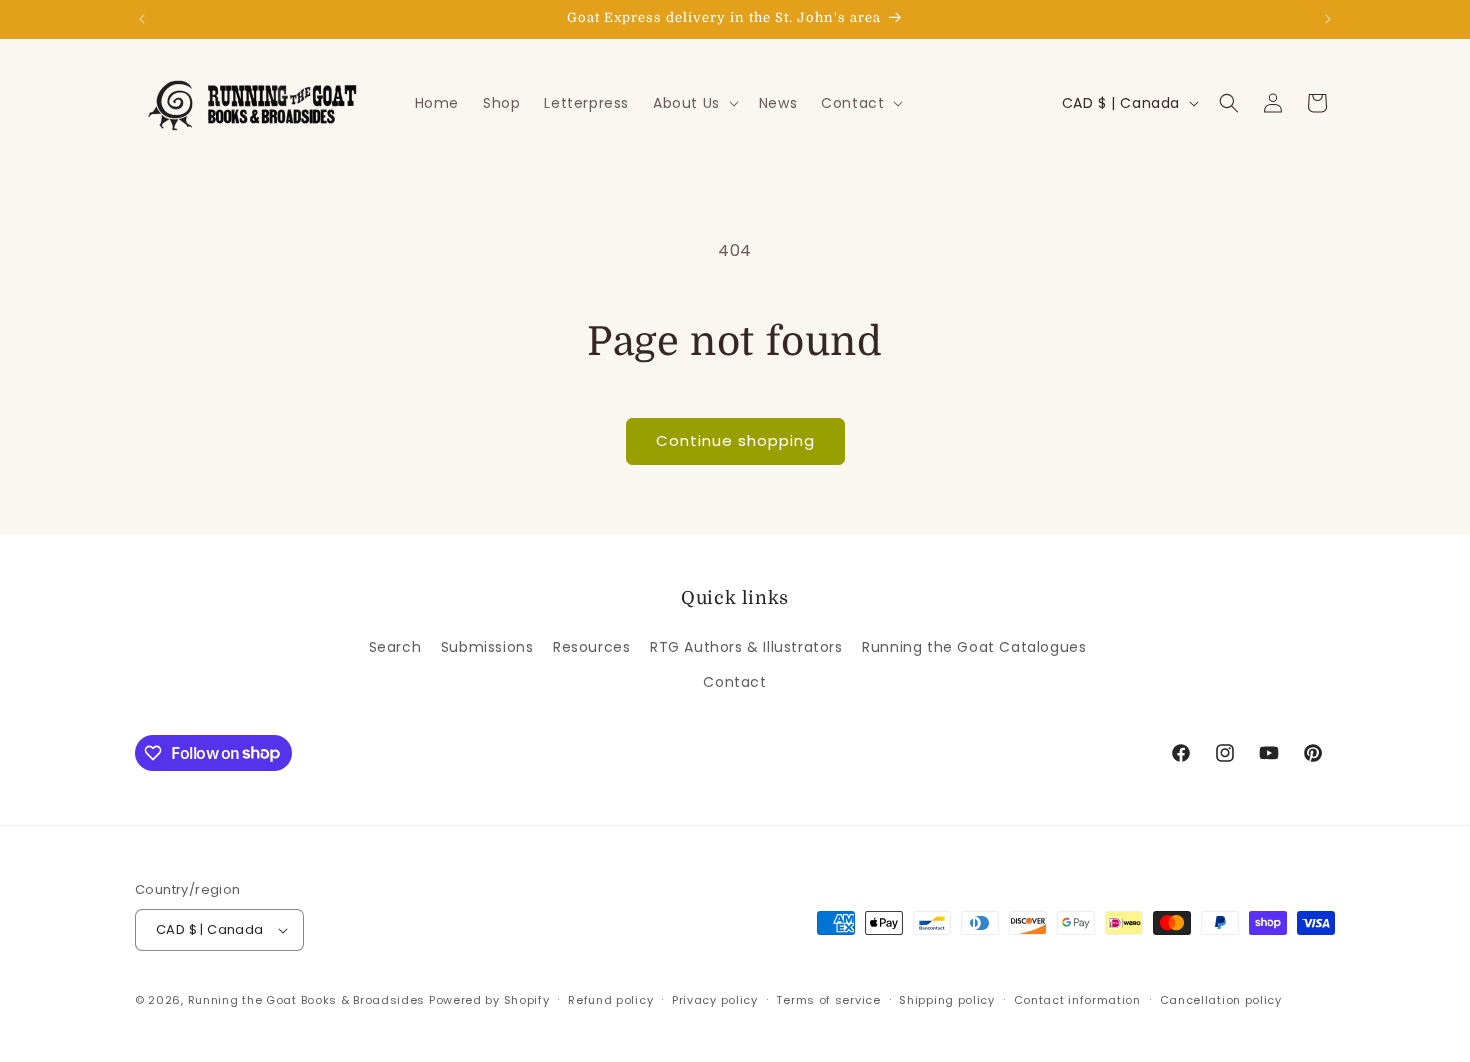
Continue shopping (735, 440)
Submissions (487, 647)
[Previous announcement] (142, 19)
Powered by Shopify (489, 1000)
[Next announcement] (1328, 19)
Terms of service (828, 1000)
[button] (694, 103)
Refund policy (610, 1000)
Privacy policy (715, 1000)
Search (395, 647)
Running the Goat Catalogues (974, 647)
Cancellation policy (1221, 1000)
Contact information (1077, 1000)
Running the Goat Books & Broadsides (307, 1000)
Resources (591, 647)
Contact (734, 682)
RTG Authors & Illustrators (746, 647)
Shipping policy (947, 1000)
